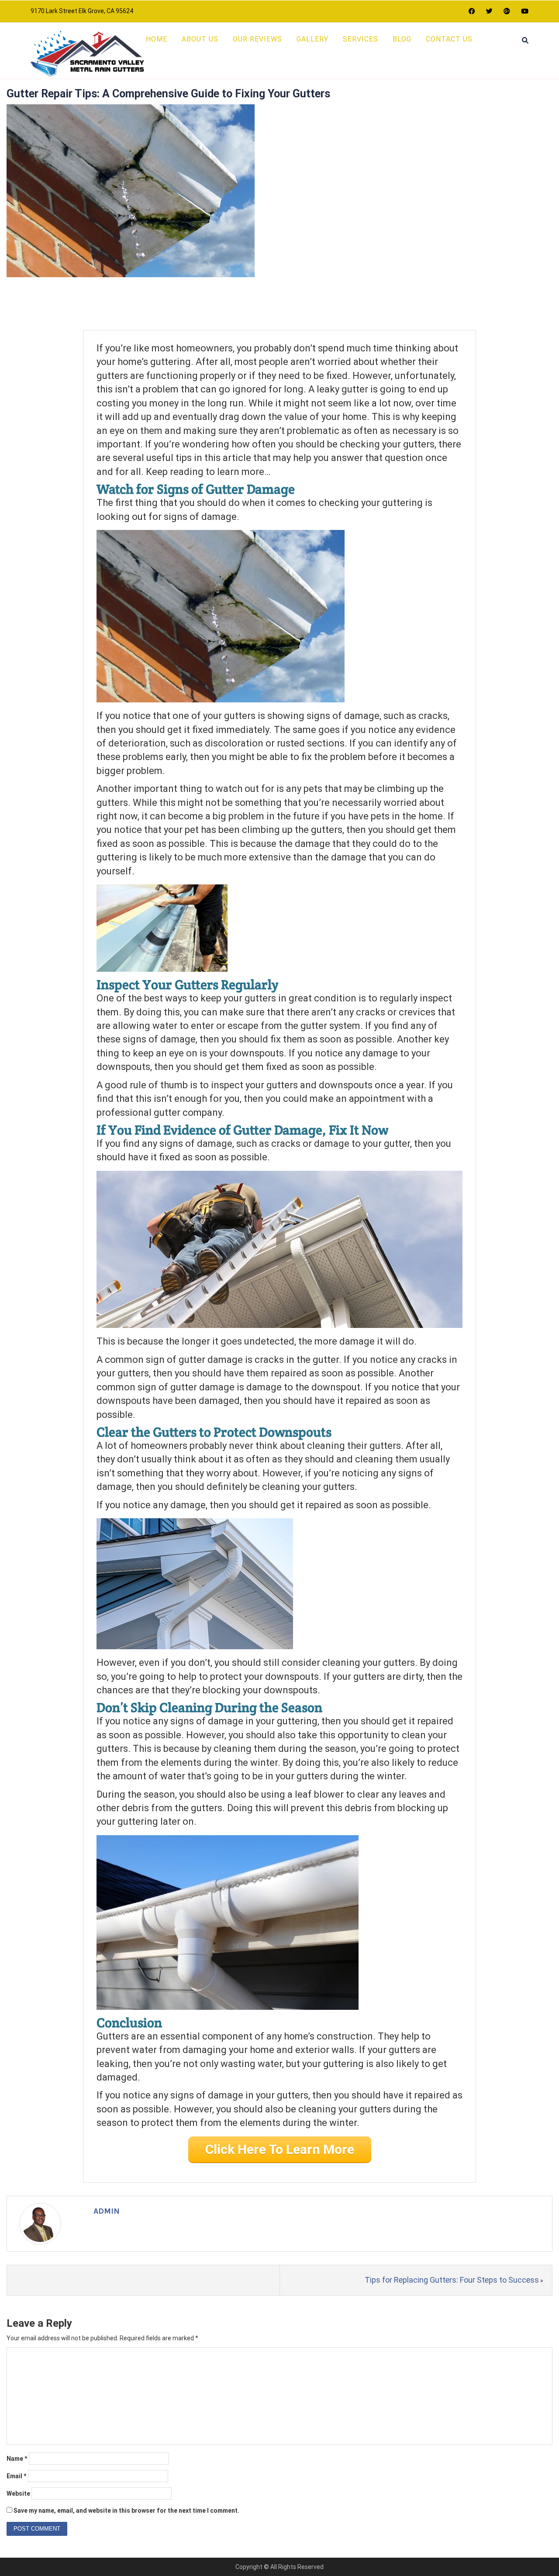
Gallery (312, 39)
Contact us (449, 39)
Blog (402, 39)
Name (17, 2459)
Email (17, 2476)
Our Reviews (257, 39)
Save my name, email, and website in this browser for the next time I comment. (126, 2511)
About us (200, 39)
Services (361, 39)
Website (18, 2493)
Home (157, 39)
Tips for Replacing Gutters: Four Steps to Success (452, 2280)
